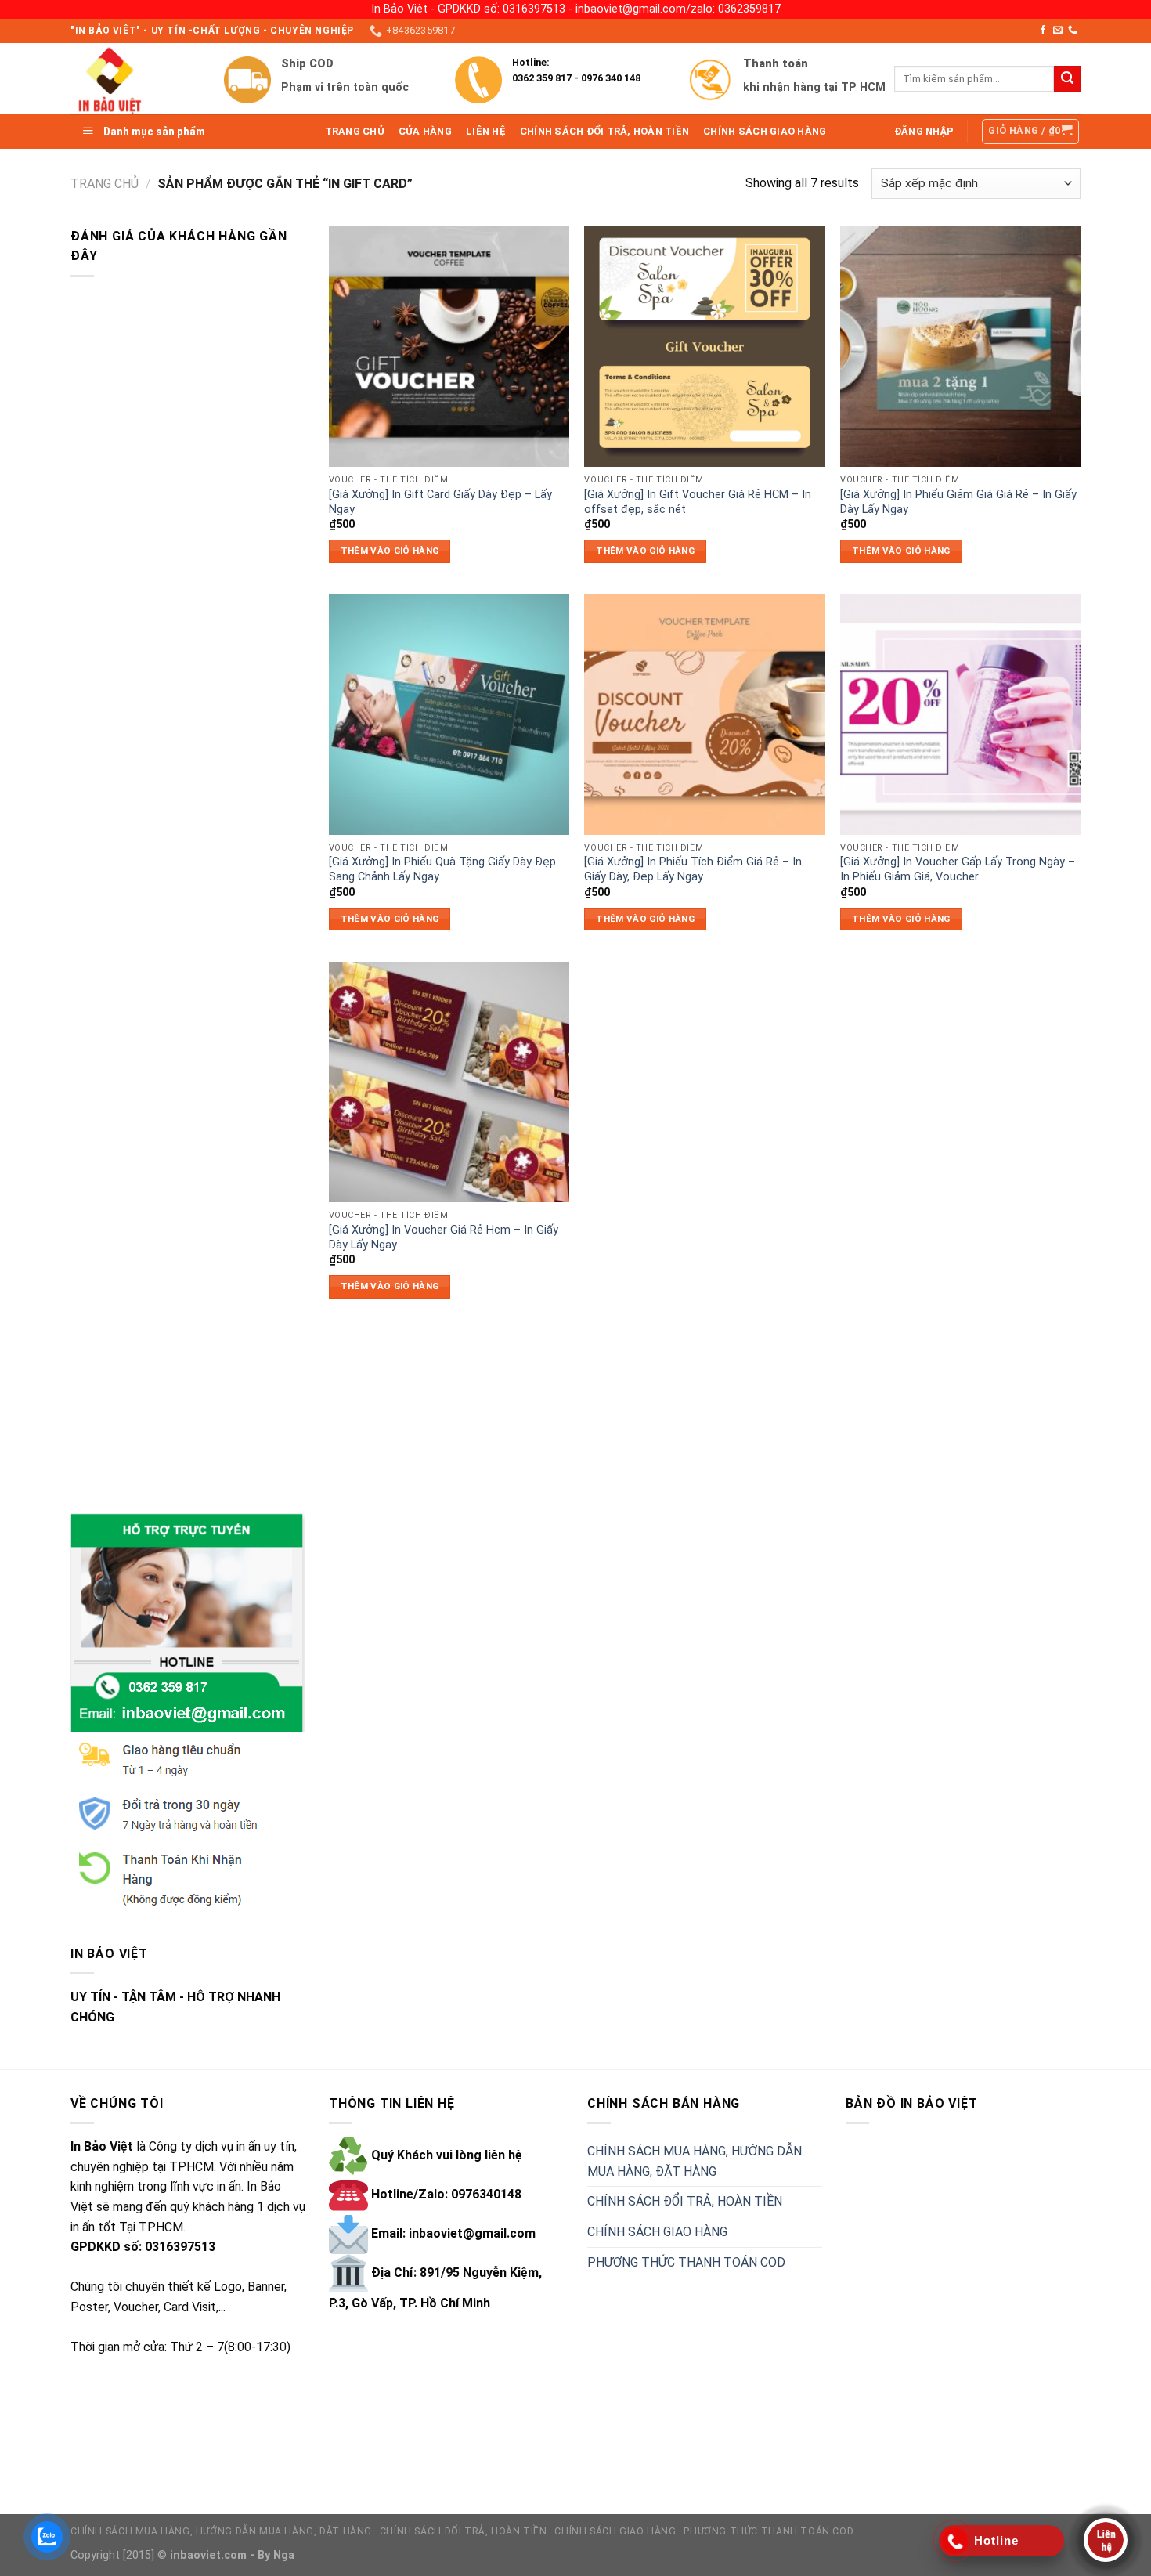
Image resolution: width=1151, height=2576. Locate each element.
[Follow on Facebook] (1043, 31)
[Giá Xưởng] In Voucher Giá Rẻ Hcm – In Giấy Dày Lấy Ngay (444, 1237)
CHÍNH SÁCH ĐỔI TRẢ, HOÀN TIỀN (604, 131)
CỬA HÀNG (425, 131)
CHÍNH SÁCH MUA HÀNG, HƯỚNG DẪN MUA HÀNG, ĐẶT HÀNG (695, 2161)
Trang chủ (105, 184)
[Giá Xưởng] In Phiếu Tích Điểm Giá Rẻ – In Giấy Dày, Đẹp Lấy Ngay (693, 869)
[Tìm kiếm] (1067, 79)
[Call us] (1073, 31)
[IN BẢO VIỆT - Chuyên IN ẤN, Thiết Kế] (135, 79)
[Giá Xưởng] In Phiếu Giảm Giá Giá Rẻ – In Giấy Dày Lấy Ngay (958, 502)
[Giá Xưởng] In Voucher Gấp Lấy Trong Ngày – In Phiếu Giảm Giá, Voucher (958, 869)
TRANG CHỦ (355, 131)
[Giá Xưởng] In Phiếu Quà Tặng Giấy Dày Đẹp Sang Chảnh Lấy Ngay (442, 869)
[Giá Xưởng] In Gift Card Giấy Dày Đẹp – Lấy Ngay (440, 502)
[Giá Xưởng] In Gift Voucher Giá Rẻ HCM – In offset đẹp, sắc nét (698, 502)
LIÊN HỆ (486, 131)
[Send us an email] (1058, 31)
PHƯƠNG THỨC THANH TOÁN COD (686, 2262)
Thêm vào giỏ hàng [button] (390, 551)
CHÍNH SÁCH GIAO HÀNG (765, 131)
